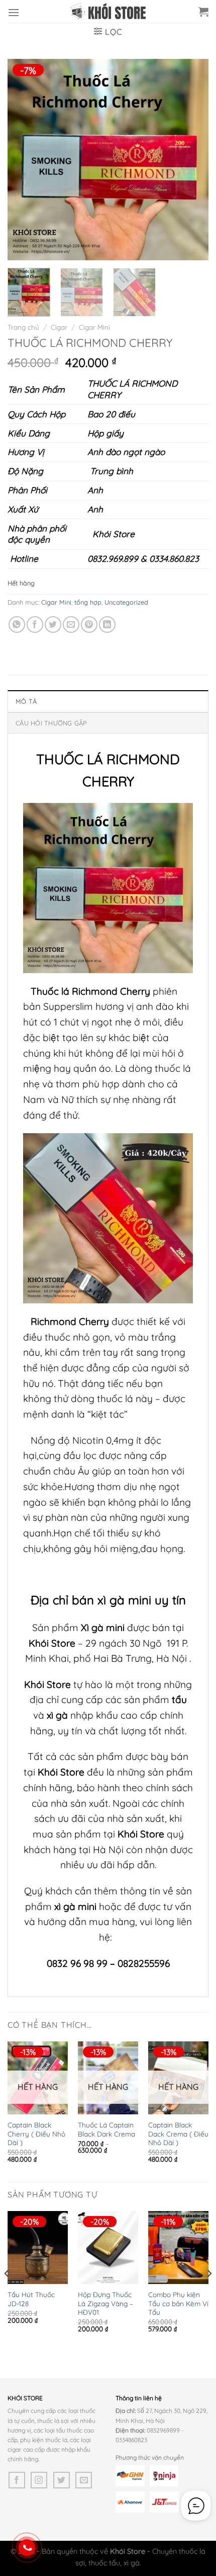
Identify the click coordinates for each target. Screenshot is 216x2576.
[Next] (192, 160)
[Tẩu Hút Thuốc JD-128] (38, 2247)
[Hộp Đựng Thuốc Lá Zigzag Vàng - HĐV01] (108, 2247)
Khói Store (112, 534)
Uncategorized (126, 602)
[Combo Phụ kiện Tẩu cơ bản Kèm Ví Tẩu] (178, 2247)
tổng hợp (88, 602)
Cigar (59, 327)
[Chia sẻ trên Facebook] (35, 624)
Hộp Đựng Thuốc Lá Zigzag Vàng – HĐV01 (105, 2303)
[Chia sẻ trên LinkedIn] (107, 624)
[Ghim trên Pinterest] (89, 624)
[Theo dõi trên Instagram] (39, 2480)
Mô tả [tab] (26, 701)
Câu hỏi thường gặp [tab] (51, 723)
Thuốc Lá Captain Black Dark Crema (106, 2129)
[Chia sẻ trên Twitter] (53, 624)
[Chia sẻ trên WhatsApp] (17, 624)
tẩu (179, 1700)
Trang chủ (23, 327)
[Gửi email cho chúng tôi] (84, 2480)
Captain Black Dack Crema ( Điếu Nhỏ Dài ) (178, 2133)
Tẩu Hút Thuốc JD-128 (31, 2299)
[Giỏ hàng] (203, 12)
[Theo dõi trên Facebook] (17, 2480)
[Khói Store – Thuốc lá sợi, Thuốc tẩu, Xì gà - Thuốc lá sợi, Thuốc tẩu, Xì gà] (108, 11)
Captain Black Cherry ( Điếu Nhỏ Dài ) (36, 2133)
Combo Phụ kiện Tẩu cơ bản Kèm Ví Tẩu (178, 2303)
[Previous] (24, 160)
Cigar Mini (94, 327)
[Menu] (14, 12)
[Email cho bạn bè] (71, 624)
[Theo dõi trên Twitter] (62, 2480)
